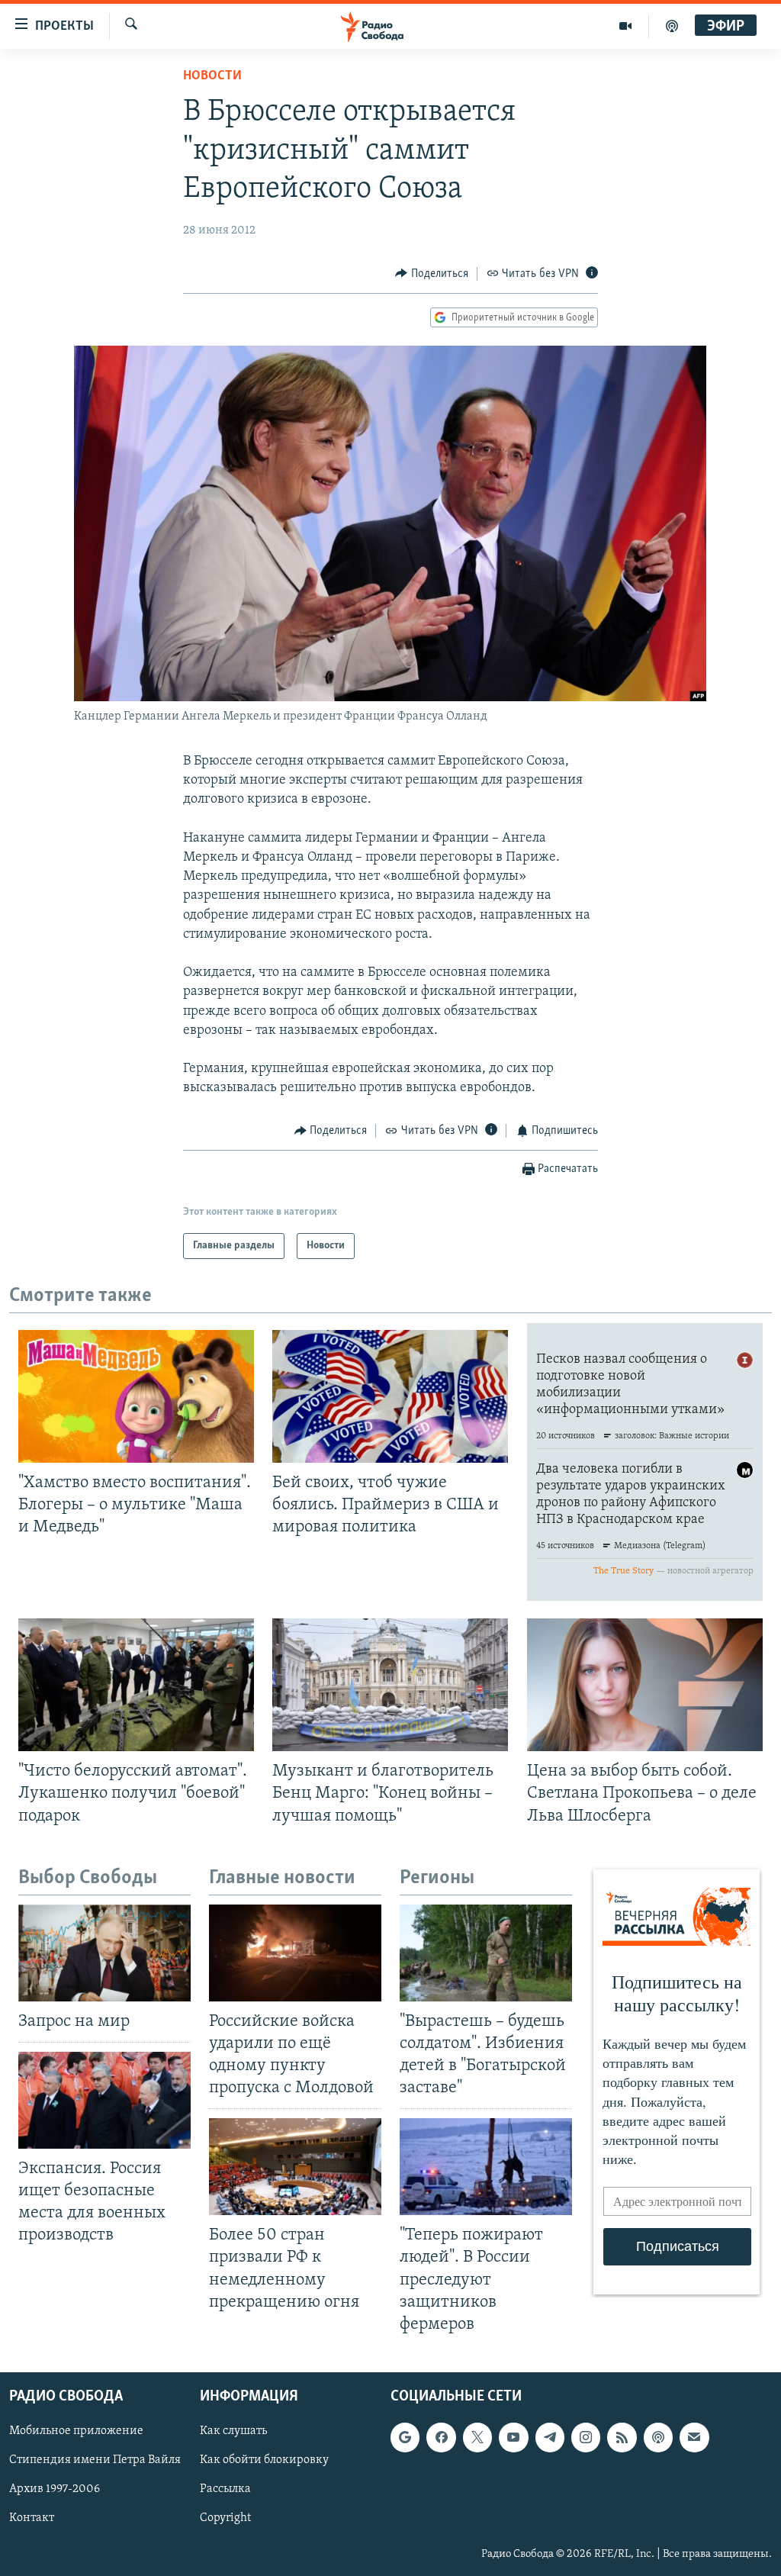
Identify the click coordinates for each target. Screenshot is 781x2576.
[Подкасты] (658, 2437)
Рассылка (225, 2489)
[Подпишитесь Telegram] (550, 2437)
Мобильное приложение (76, 2431)
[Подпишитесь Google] (405, 2437)
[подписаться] (694, 2437)
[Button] (432, 274)
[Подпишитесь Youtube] (513, 2437)
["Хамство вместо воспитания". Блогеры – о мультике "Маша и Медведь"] (136, 1396)
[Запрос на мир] (104, 1953)
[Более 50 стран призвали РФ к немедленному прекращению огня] (295, 2167)
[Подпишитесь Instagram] (586, 2437)
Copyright (225, 2518)
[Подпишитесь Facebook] (441, 2437)
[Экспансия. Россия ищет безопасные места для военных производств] (104, 2100)
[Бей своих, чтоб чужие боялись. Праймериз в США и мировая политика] (390, 1396)
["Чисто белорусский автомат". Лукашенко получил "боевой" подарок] (136, 1685)
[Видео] (626, 26)
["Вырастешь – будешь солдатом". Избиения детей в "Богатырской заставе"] (486, 1953)
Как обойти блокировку (264, 2460)
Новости (212, 76)
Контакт (32, 2518)
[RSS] (622, 2437)
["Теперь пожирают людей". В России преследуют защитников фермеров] (486, 2167)
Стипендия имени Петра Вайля (95, 2460)
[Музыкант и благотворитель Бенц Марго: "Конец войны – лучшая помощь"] (390, 1685)
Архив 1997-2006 (55, 2489)
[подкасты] (672, 26)
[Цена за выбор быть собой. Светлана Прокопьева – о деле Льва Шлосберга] (645, 1685)
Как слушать (233, 2431)
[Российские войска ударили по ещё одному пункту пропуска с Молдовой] (295, 1953)
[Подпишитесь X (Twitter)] (477, 2437)
